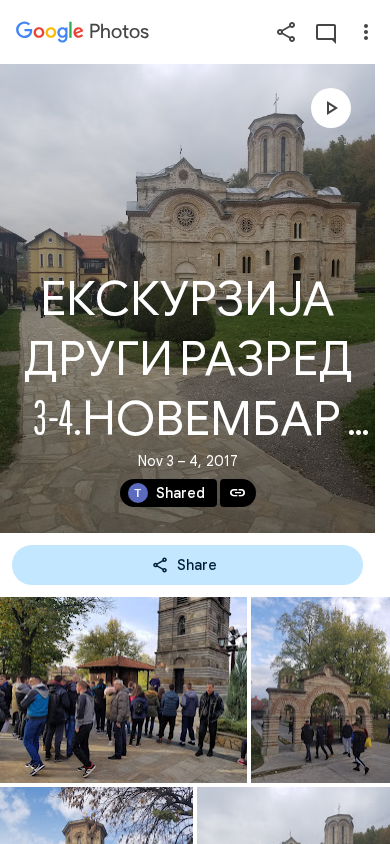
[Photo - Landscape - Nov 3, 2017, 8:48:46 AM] (123, 690)
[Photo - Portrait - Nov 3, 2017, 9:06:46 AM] (320, 690)
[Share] (286, 32)
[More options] (366, 32)
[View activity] (326, 32)
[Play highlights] (331, 108)
